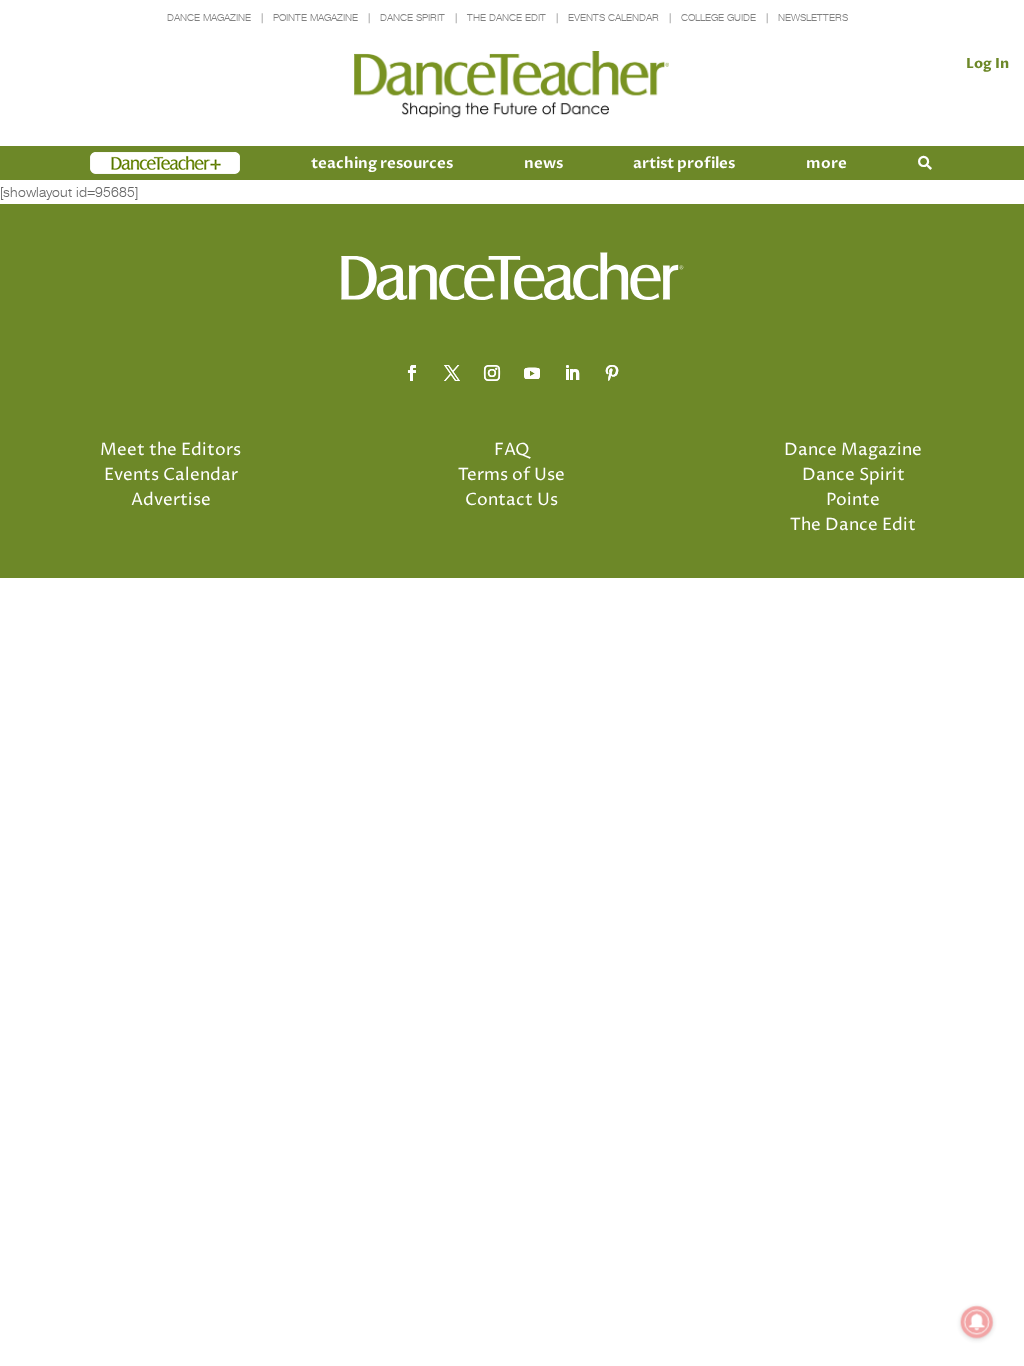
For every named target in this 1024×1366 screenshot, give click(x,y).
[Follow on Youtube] (532, 373)
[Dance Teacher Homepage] (511, 84)
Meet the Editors (170, 450)
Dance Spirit (412, 17)
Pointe (853, 500)
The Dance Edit (506, 17)
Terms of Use (511, 475)
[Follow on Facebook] (412, 373)
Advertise (171, 500)
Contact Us (511, 500)
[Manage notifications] (977, 1322)
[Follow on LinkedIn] (572, 373)
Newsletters (813, 17)
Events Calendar (613, 17)
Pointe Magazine (315, 17)
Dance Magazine (209, 17)
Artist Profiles (684, 163)
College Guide (718, 17)
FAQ (512, 450)
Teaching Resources (382, 163)
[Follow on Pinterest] (612, 373)
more (826, 163)
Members (126, 163)
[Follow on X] (452, 373)
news (543, 163)
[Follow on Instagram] (492, 373)
